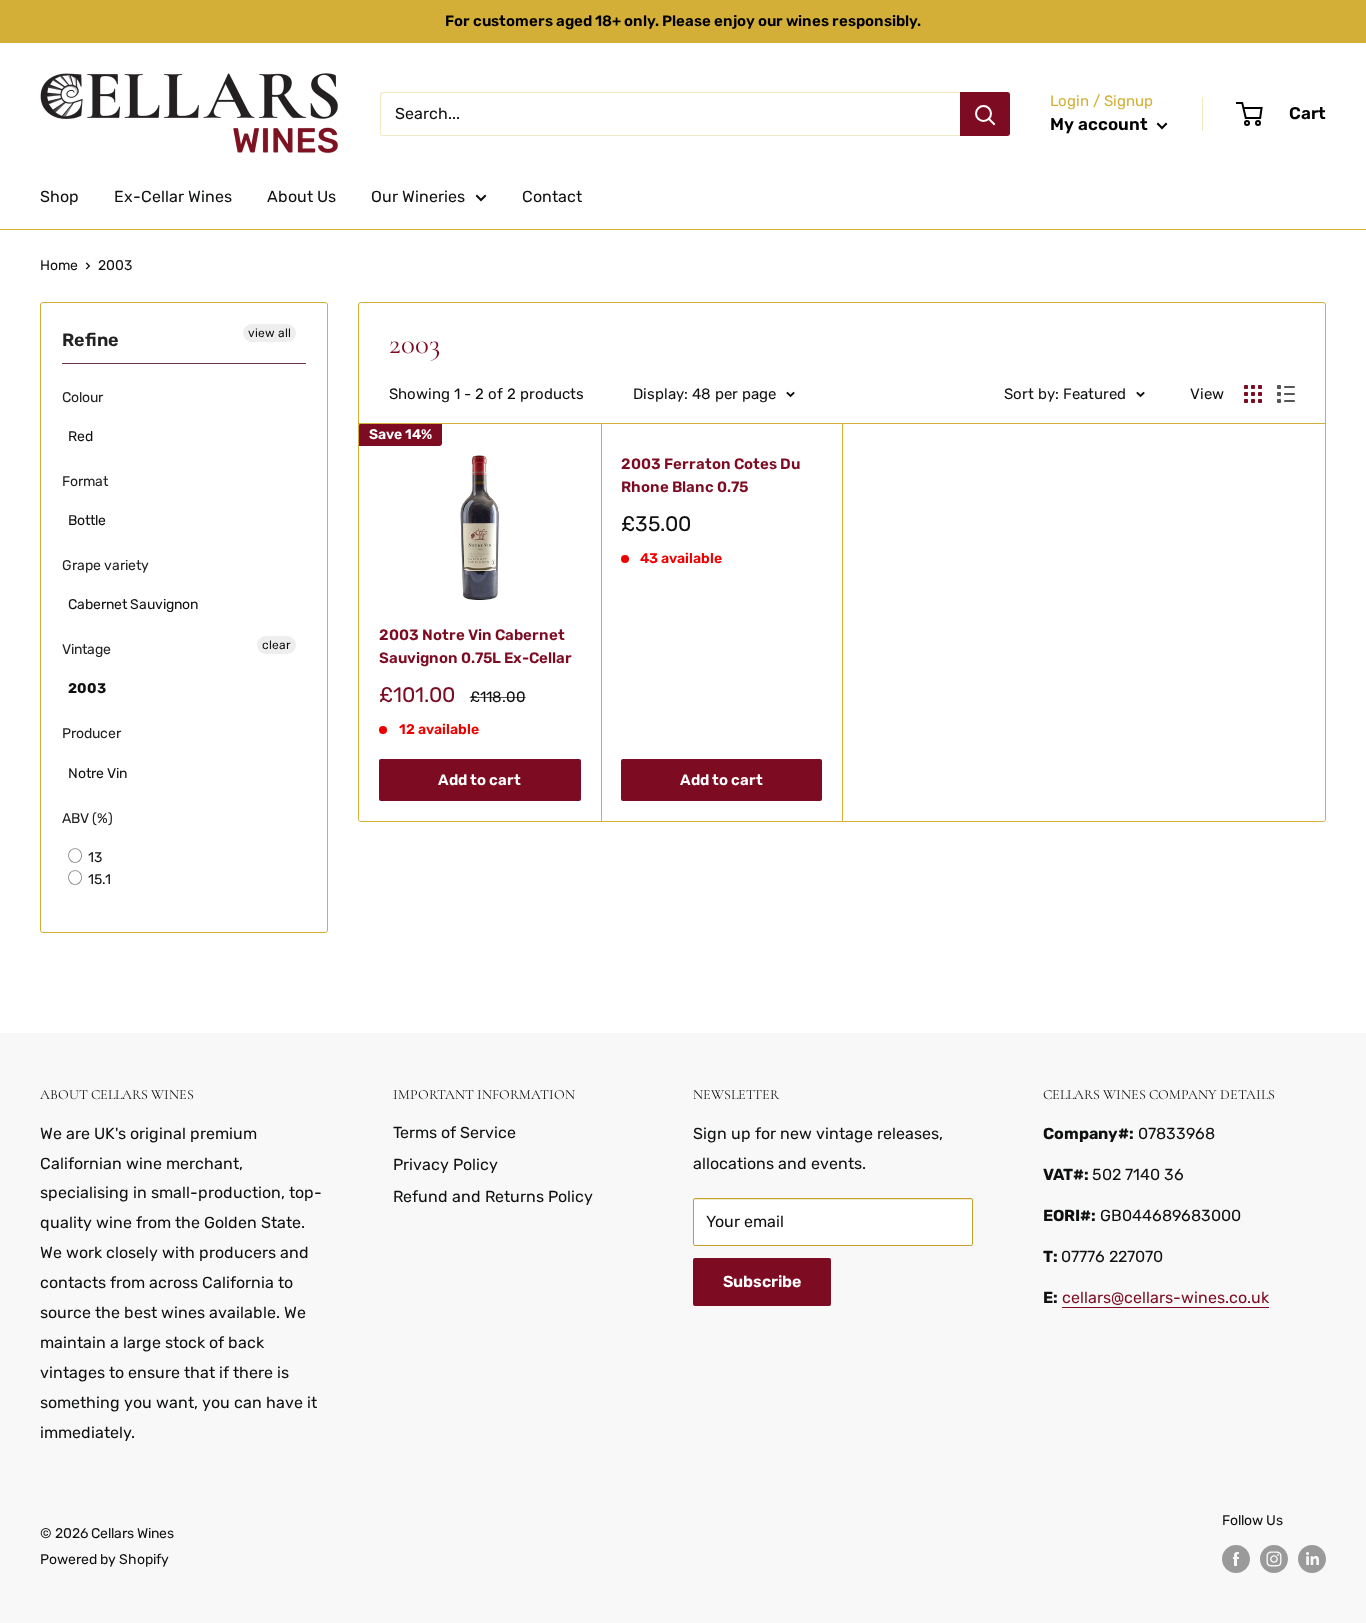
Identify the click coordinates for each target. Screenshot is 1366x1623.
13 (93, 857)
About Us (301, 196)
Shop (59, 196)
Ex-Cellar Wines (173, 196)
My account (1101, 124)
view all (269, 333)
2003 (115, 265)
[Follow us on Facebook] (1236, 1559)
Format (85, 481)
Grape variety (105, 565)
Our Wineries (418, 196)
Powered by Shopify (104, 1559)
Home (59, 265)
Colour (82, 397)
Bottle (87, 520)
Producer (91, 733)
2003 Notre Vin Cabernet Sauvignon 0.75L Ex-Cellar (475, 646)
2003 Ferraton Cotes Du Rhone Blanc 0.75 (710, 475)
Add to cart (479, 780)
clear (276, 645)
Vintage (86, 649)
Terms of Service (454, 1132)
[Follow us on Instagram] (1274, 1559)
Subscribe (762, 1281)
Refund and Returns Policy (493, 1196)
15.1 (98, 879)
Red (80, 436)
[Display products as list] (1286, 394)
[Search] (985, 114)
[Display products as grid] (1253, 394)
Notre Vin (97, 773)
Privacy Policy (445, 1164)
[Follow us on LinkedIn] (1312, 1559)
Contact (552, 196)
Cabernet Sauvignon (133, 604)
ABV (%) (87, 818)
